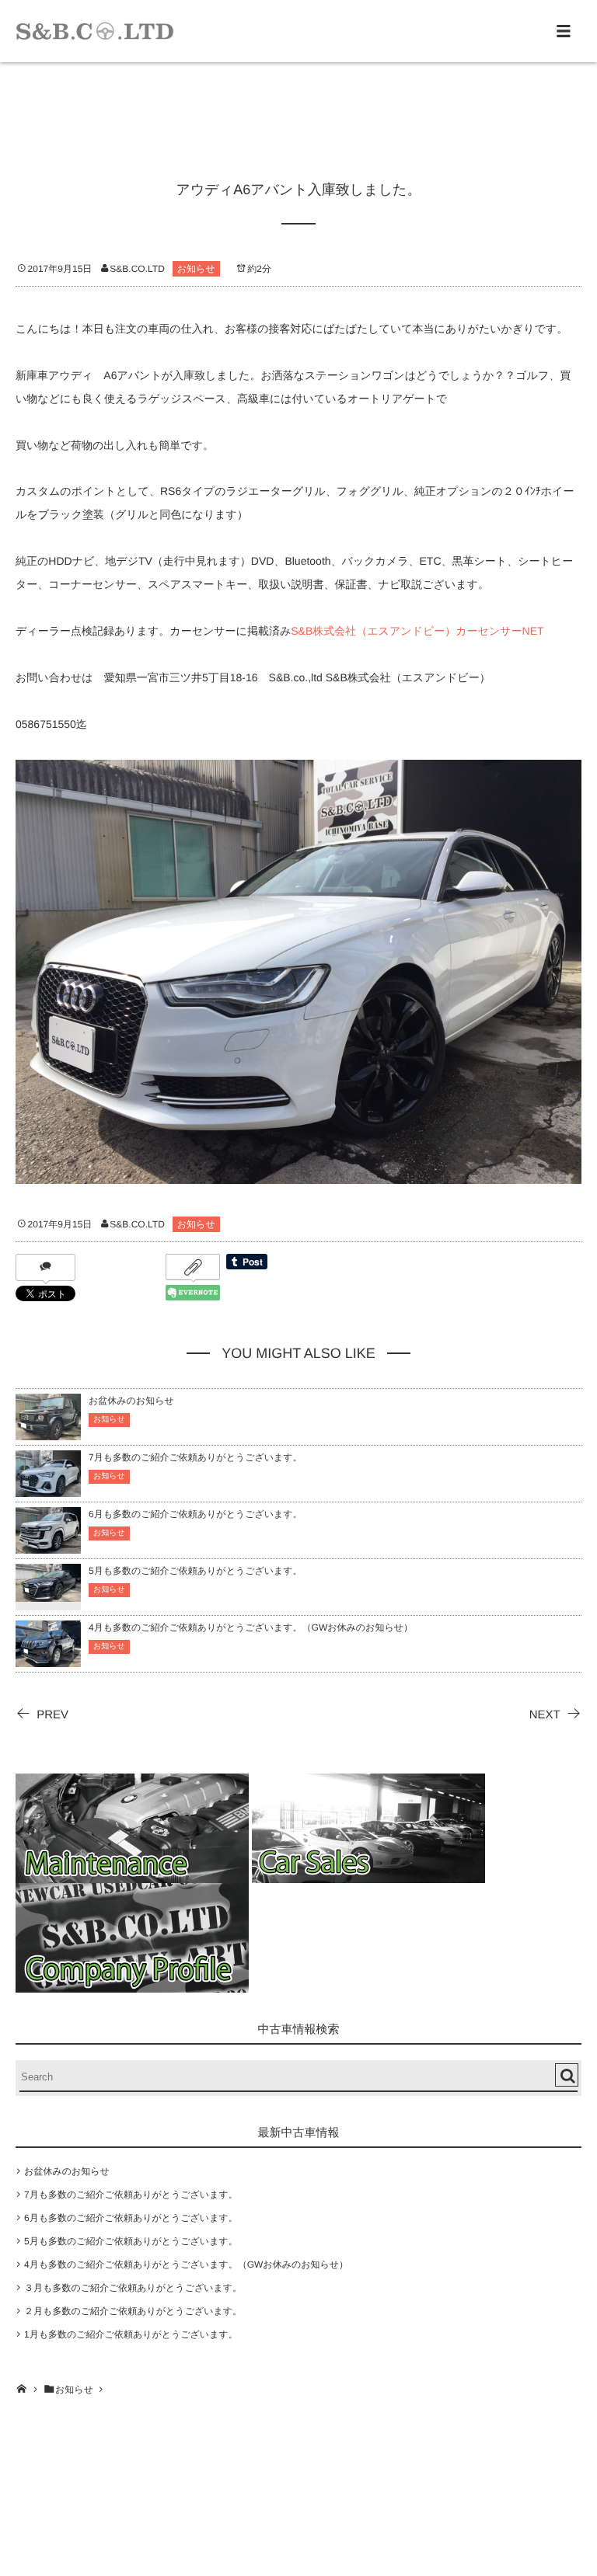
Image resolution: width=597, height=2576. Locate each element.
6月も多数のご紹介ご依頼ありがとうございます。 (196, 1514)
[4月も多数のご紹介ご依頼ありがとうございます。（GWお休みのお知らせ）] (48, 1660)
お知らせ (196, 269)
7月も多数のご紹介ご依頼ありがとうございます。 (196, 1457)
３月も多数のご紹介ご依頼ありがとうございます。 (133, 2288)
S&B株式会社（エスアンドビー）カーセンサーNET (417, 631)
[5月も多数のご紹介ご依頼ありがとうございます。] (48, 1592)
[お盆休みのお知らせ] (48, 1433)
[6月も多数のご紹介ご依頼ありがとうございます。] (48, 1546)
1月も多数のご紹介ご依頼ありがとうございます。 (131, 2334)
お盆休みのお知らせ (131, 1401)
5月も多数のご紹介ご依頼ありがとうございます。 (196, 1571)
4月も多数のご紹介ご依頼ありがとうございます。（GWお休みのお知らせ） (251, 1627)
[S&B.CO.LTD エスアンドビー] (95, 31)
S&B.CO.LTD (137, 269)
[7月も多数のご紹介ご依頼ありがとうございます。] (48, 1490)
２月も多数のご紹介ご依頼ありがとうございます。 (133, 2311)
